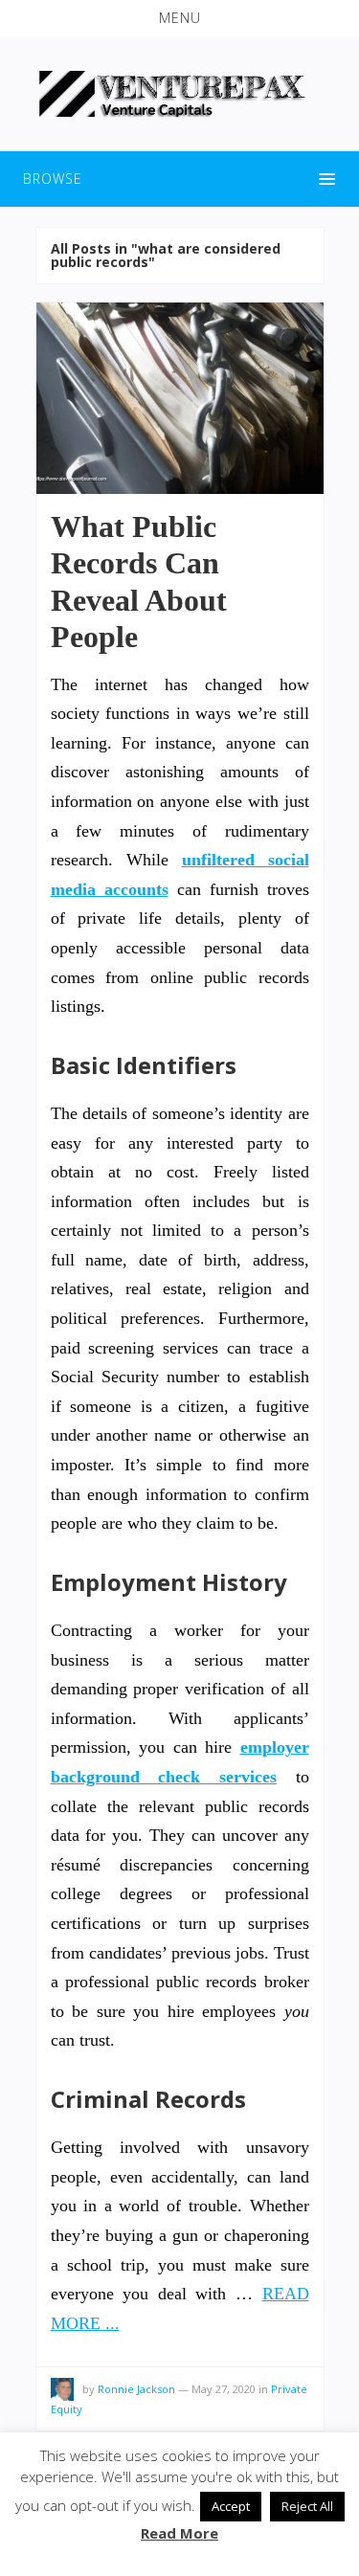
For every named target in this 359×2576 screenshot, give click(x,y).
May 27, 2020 (224, 2389)
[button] (179, 18)
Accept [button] (231, 2506)
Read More (179, 2533)
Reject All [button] (307, 2506)
